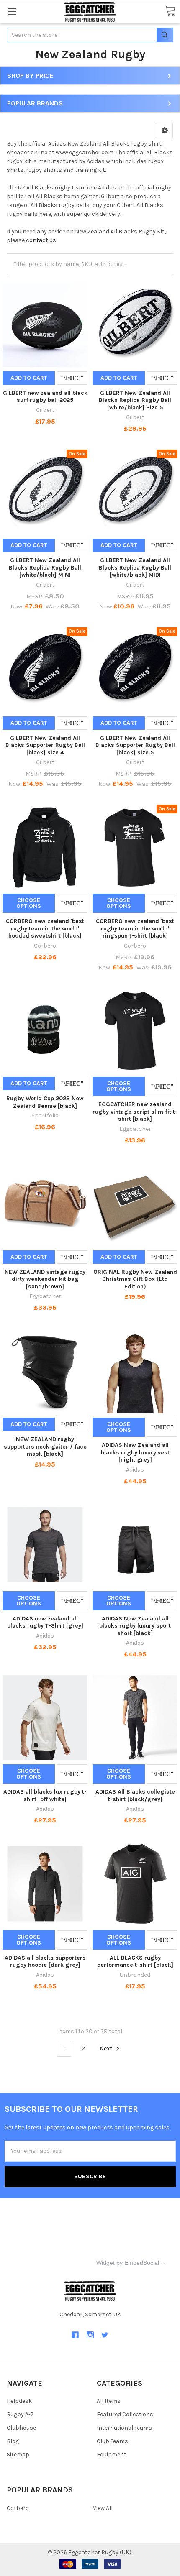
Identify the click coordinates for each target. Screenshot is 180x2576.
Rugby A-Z (20, 2414)
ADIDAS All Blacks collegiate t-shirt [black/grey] (135, 1795)
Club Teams (112, 2441)
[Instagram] (90, 2335)
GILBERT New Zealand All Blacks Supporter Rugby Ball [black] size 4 (45, 745)
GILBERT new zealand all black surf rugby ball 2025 (45, 397)
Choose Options (29, 903)
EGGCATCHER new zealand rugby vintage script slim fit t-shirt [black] (135, 1112)
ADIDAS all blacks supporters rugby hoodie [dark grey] (45, 1961)
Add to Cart (29, 378)
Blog (13, 2441)
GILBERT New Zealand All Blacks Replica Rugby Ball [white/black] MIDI (135, 567)
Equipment (112, 2455)
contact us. (41, 240)
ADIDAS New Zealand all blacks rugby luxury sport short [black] (135, 1626)
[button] (165, 130)
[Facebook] (75, 2335)
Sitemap (18, 2455)
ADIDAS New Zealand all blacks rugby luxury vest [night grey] (135, 1452)
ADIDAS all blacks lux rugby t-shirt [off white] (45, 1795)
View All (103, 2508)
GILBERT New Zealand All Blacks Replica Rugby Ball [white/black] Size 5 (135, 400)
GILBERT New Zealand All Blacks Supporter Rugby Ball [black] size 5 (135, 745)
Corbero (18, 2508)
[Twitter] (105, 2335)
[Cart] (170, 11)
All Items (109, 2401)
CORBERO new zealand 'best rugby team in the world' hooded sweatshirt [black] (45, 928)
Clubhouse (21, 2428)
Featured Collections (125, 2414)
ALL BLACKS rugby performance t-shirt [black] (135, 1961)
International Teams (124, 2428)
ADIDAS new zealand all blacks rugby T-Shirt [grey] (45, 1622)
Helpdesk (19, 2401)
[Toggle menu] (12, 11)
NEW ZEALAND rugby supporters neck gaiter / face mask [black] (45, 1446)
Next (107, 2048)
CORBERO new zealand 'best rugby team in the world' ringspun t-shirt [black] (135, 928)
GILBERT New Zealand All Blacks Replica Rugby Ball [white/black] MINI (45, 567)
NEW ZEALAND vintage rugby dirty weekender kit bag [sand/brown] (45, 1279)
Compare (72, 378)
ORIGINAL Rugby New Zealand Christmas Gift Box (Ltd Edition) (135, 1279)
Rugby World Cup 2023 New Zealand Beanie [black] (45, 1102)
